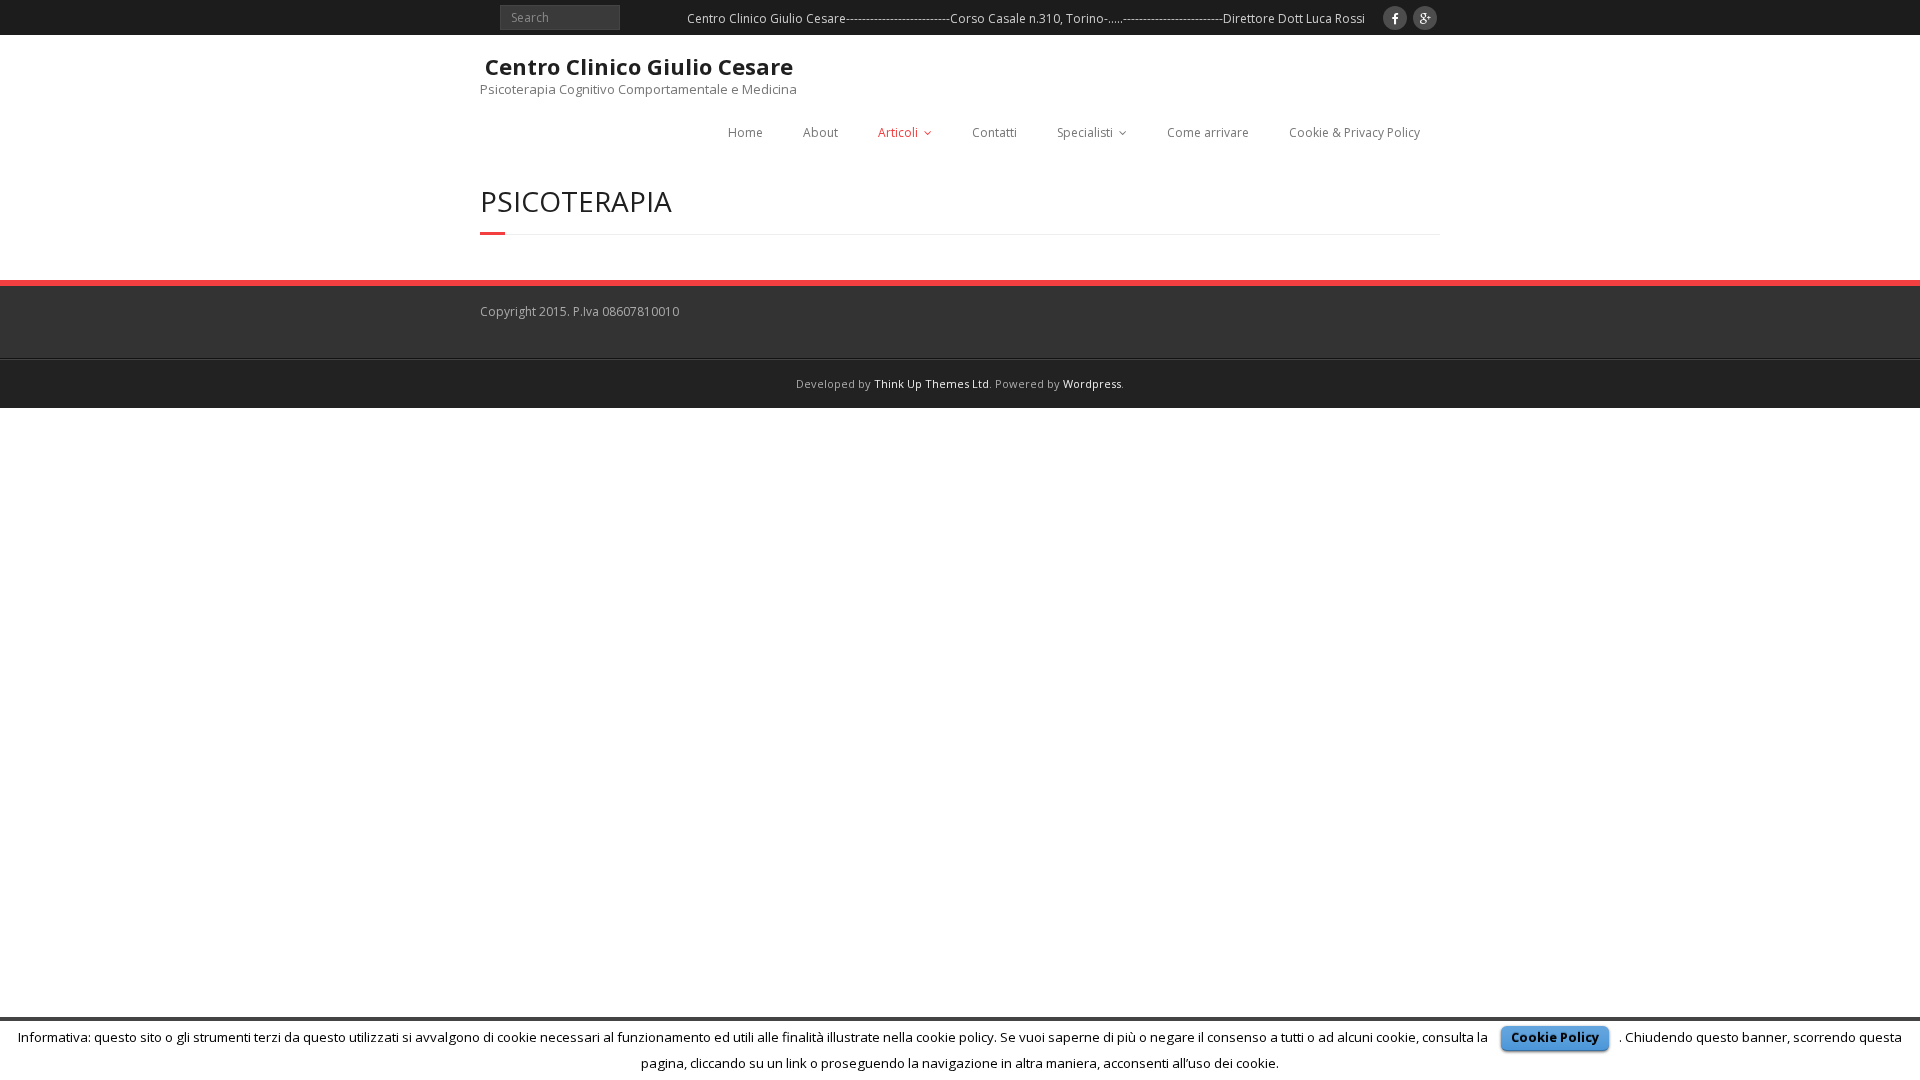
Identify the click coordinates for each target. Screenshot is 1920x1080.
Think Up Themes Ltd (931, 383)
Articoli (898, 132)
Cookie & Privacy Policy (1354, 132)
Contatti (994, 132)
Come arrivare (1208, 132)
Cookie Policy (1555, 1037)
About (820, 132)
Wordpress (1092, 383)
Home (745, 132)
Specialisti (1085, 132)
